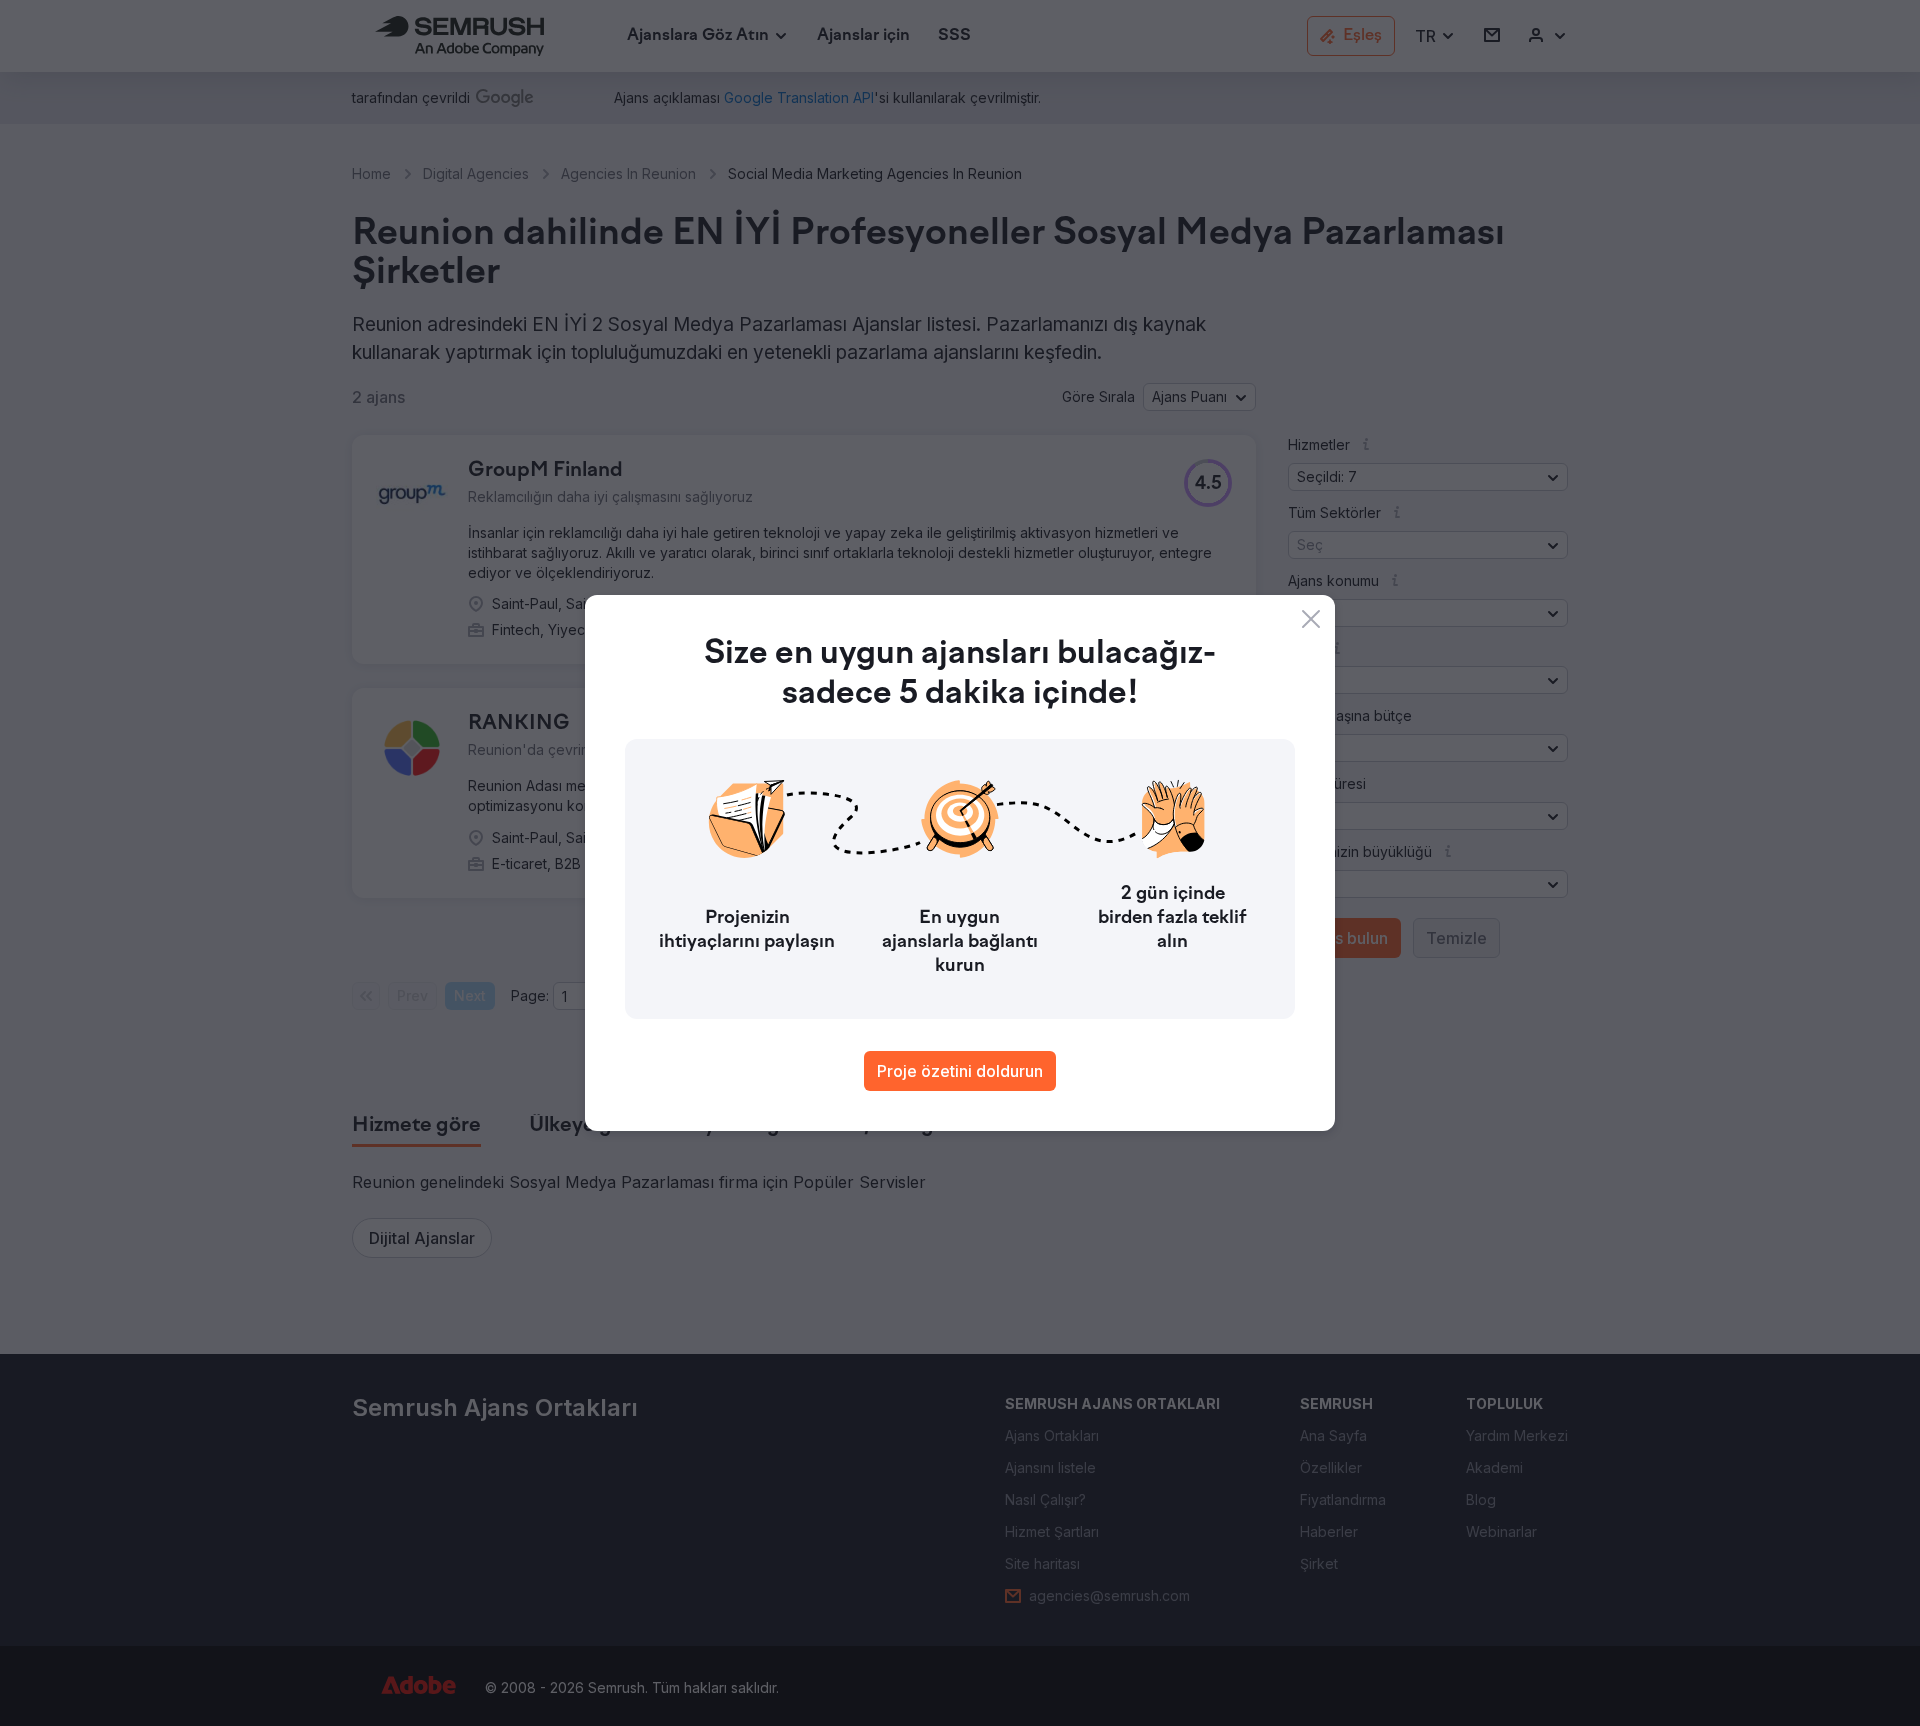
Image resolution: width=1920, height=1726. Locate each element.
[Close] (1311, 619)
